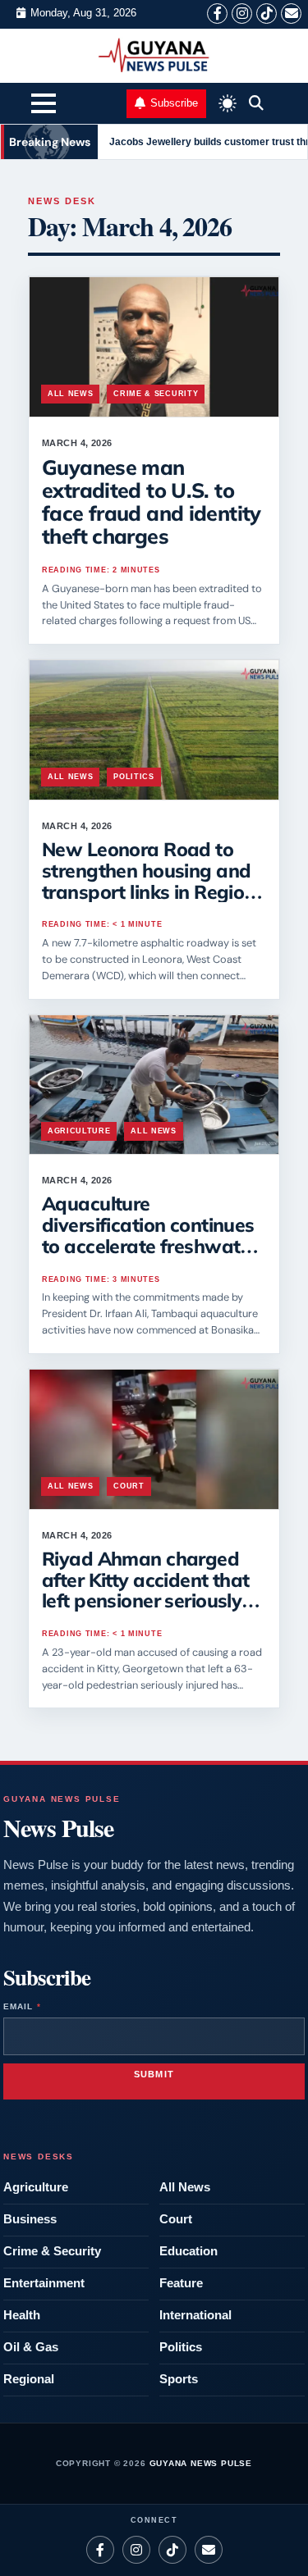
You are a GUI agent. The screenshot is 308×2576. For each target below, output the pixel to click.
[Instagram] (242, 14)
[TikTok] (267, 14)
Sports (179, 2379)
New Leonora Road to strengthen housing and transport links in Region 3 (149, 881)
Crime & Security (156, 394)
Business (30, 2219)
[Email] (291, 14)
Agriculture (79, 1131)
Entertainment (44, 2283)
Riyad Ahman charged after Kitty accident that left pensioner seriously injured (146, 1590)
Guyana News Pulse (201, 2463)
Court (129, 1486)
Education (188, 2251)
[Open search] (256, 103)
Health (22, 2315)
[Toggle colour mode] (228, 103)
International (195, 2315)
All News (70, 394)
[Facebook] (217, 14)
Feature (181, 2283)
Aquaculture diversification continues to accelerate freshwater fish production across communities (149, 1246)
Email (22, 2006)
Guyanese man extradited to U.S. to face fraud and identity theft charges (152, 502)
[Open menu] (44, 106)
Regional (29, 2379)
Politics (133, 777)
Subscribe (174, 103)
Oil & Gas (31, 2347)
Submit (154, 2074)
